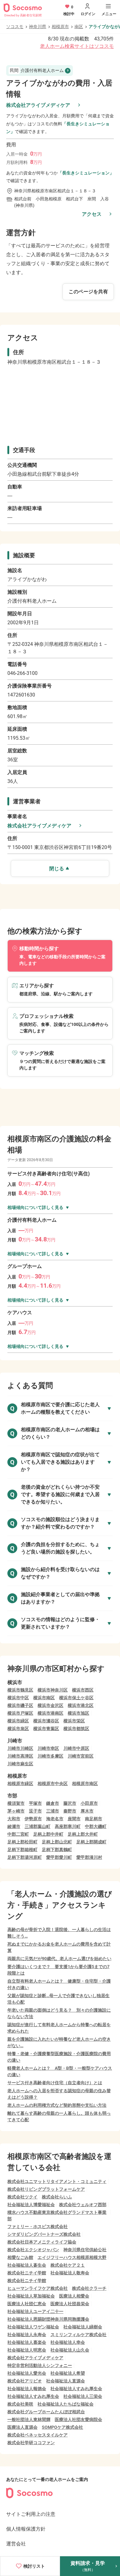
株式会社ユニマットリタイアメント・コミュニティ (57, 2181)
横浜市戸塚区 (20, 1713)
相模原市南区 (85, 1784)
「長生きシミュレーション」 (86, 173)
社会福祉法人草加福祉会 (31, 2296)
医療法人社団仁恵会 (27, 2304)
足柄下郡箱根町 (22, 1850)
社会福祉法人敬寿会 (70, 2273)
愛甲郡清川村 (89, 1857)
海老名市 (55, 1819)
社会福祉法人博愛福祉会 (31, 2205)
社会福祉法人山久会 (70, 2350)
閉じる (57, 869)
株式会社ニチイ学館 (27, 2273)
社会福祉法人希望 (68, 2373)
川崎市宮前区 (81, 1756)
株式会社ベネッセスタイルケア (38, 2435)
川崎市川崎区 (20, 1748)
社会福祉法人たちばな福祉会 (66, 2404)
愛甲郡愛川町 (59, 1857)
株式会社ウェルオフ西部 (83, 2205)
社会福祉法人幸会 (68, 2342)
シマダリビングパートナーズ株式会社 (44, 2234)
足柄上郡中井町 (48, 1834)
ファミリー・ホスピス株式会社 (38, 2227)
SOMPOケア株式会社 (62, 2427)
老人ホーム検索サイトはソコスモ (77, 46)
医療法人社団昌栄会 (70, 2304)
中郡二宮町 (18, 1834)
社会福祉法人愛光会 (27, 2373)
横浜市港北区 (81, 1705)
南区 (79, 27)
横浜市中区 (18, 1698)
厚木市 (87, 1811)
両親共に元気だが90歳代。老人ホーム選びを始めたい (59, 1959)
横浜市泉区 (18, 1729)
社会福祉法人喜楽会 (27, 2342)
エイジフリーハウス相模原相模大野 (72, 2257)
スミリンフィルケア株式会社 (78, 2335)
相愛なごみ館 (20, 2257)
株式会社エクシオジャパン (33, 2250)
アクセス (92, 214)
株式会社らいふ (57, 2197)
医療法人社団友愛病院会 (78, 2419)
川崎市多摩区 (50, 1756)
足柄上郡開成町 (91, 1842)
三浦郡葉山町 (38, 1826)
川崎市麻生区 (20, 1764)
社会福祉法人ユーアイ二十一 (35, 2311)
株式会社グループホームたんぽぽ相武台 (46, 2412)
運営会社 (16, 2544)
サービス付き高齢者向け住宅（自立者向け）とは (55, 2083)
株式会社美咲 (20, 2404)
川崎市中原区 (76, 1748)
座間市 (74, 1819)
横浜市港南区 (50, 1713)
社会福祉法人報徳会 (27, 2389)
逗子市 (35, 1811)
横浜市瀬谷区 (46, 1721)
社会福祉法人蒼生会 (27, 2265)
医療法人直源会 (22, 2427)
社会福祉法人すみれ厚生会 (76, 2389)
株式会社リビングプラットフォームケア (46, 2189)
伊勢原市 (33, 1819)
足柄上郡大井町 (83, 1834)
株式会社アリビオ (25, 2381)
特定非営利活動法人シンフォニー (40, 2365)
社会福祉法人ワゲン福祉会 (33, 2327)
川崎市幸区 (48, 1748)
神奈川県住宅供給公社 (85, 2250)
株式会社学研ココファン (31, 2443)
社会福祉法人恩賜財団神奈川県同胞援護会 (48, 2319)
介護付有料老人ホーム (37, 70)
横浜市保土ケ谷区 (76, 1698)
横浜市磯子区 (20, 1705)
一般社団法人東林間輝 (29, 2419)
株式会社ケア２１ (68, 2265)
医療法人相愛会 (74, 2296)
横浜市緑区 (18, 1721)
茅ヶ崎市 (16, 1811)
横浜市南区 (44, 1698)
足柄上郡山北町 (57, 1842)
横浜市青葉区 (46, 1729)
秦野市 (70, 1811)
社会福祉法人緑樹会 (83, 2327)
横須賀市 (16, 1803)
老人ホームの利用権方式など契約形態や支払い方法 (57, 2105)
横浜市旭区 (78, 1713)
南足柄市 (94, 1819)
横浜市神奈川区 (53, 1690)
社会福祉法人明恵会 (27, 2350)
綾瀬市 (14, 1826)
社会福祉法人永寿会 (27, 2335)
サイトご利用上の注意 (31, 2514)
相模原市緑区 (20, 1784)
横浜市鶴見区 (20, 1690)
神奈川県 (38, 27)
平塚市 (35, 1803)
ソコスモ (15, 27)
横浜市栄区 (74, 1721)
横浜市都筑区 (76, 1729)
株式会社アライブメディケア (38, 105)
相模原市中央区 (53, 1784)
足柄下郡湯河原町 (25, 1857)
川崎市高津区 (20, 1756)
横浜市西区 (83, 1690)
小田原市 (89, 1803)
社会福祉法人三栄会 (83, 2396)
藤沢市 (70, 1803)
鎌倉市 (53, 1803)
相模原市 (60, 27)
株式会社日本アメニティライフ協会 (42, 2242)
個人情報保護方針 (26, 2529)
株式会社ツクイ (22, 2197)
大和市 (14, 1819)
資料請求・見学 (88, 2566)
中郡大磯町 (96, 1826)
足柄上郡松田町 (22, 1842)
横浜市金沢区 (50, 1705)
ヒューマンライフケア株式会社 (38, 2288)
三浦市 (53, 1811)
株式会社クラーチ (89, 2288)
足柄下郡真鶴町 (57, 1850)
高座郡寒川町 (68, 1826)
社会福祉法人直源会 (66, 2381)
